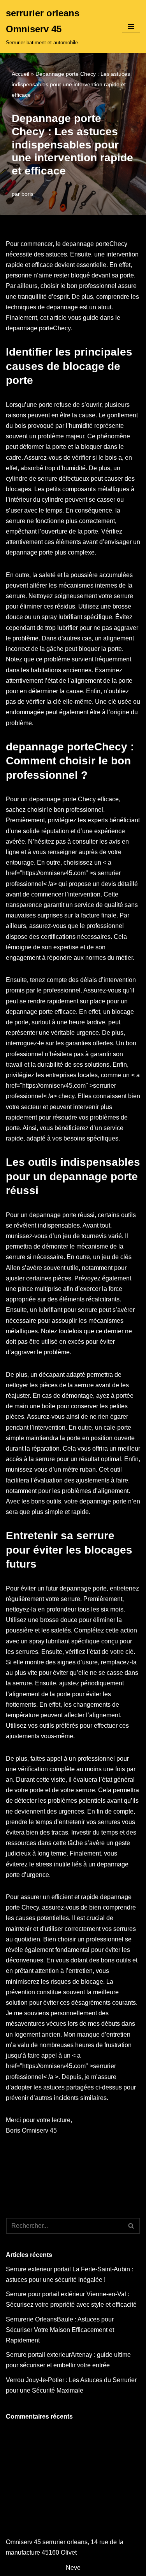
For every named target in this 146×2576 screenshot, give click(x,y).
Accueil (20, 74)
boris (27, 194)
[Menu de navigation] (131, 26)
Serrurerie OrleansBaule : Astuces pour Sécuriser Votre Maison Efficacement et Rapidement (60, 2330)
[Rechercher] (131, 2226)
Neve (73, 2568)
